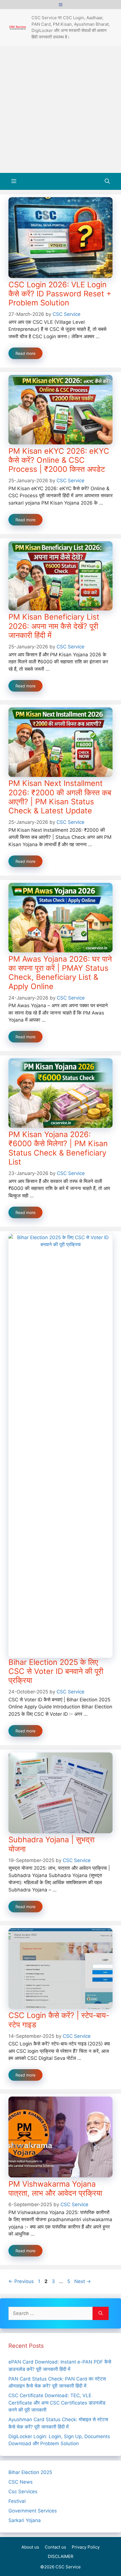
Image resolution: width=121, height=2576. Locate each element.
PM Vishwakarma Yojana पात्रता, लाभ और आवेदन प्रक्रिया (55, 2189)
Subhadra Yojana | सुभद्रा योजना (51, 1844)
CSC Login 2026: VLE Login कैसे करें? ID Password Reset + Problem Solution (60, 294)
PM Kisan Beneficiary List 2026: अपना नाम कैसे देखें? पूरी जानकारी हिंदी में (54, 626)
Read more (25, 353)
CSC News (21, 2482)
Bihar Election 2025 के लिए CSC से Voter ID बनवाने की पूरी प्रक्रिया (56, 1671)
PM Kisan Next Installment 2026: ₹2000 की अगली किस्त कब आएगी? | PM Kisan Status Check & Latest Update (60, 797)
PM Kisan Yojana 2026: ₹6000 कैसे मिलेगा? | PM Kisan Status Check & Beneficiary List (58, 1148)
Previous (21, 2281)
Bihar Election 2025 (30, 2472)
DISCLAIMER (61, 2556)
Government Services (33, 2511)
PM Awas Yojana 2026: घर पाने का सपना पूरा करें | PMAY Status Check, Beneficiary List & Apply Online (60, 973)
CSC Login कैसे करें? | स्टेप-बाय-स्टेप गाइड (59, 2020)
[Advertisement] (60, 109)
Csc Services (23, 2492)
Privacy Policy (86, 2547)
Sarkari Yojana (25, 2520)
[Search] (101, 2314)
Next (83, 2281)
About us (30, 2547)
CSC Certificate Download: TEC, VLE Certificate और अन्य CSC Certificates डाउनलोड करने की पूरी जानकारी (57, 2403)
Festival (17, 2501)
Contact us (55, 2547)
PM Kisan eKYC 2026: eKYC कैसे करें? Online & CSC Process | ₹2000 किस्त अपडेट (59, 460)
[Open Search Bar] (107, 181)
